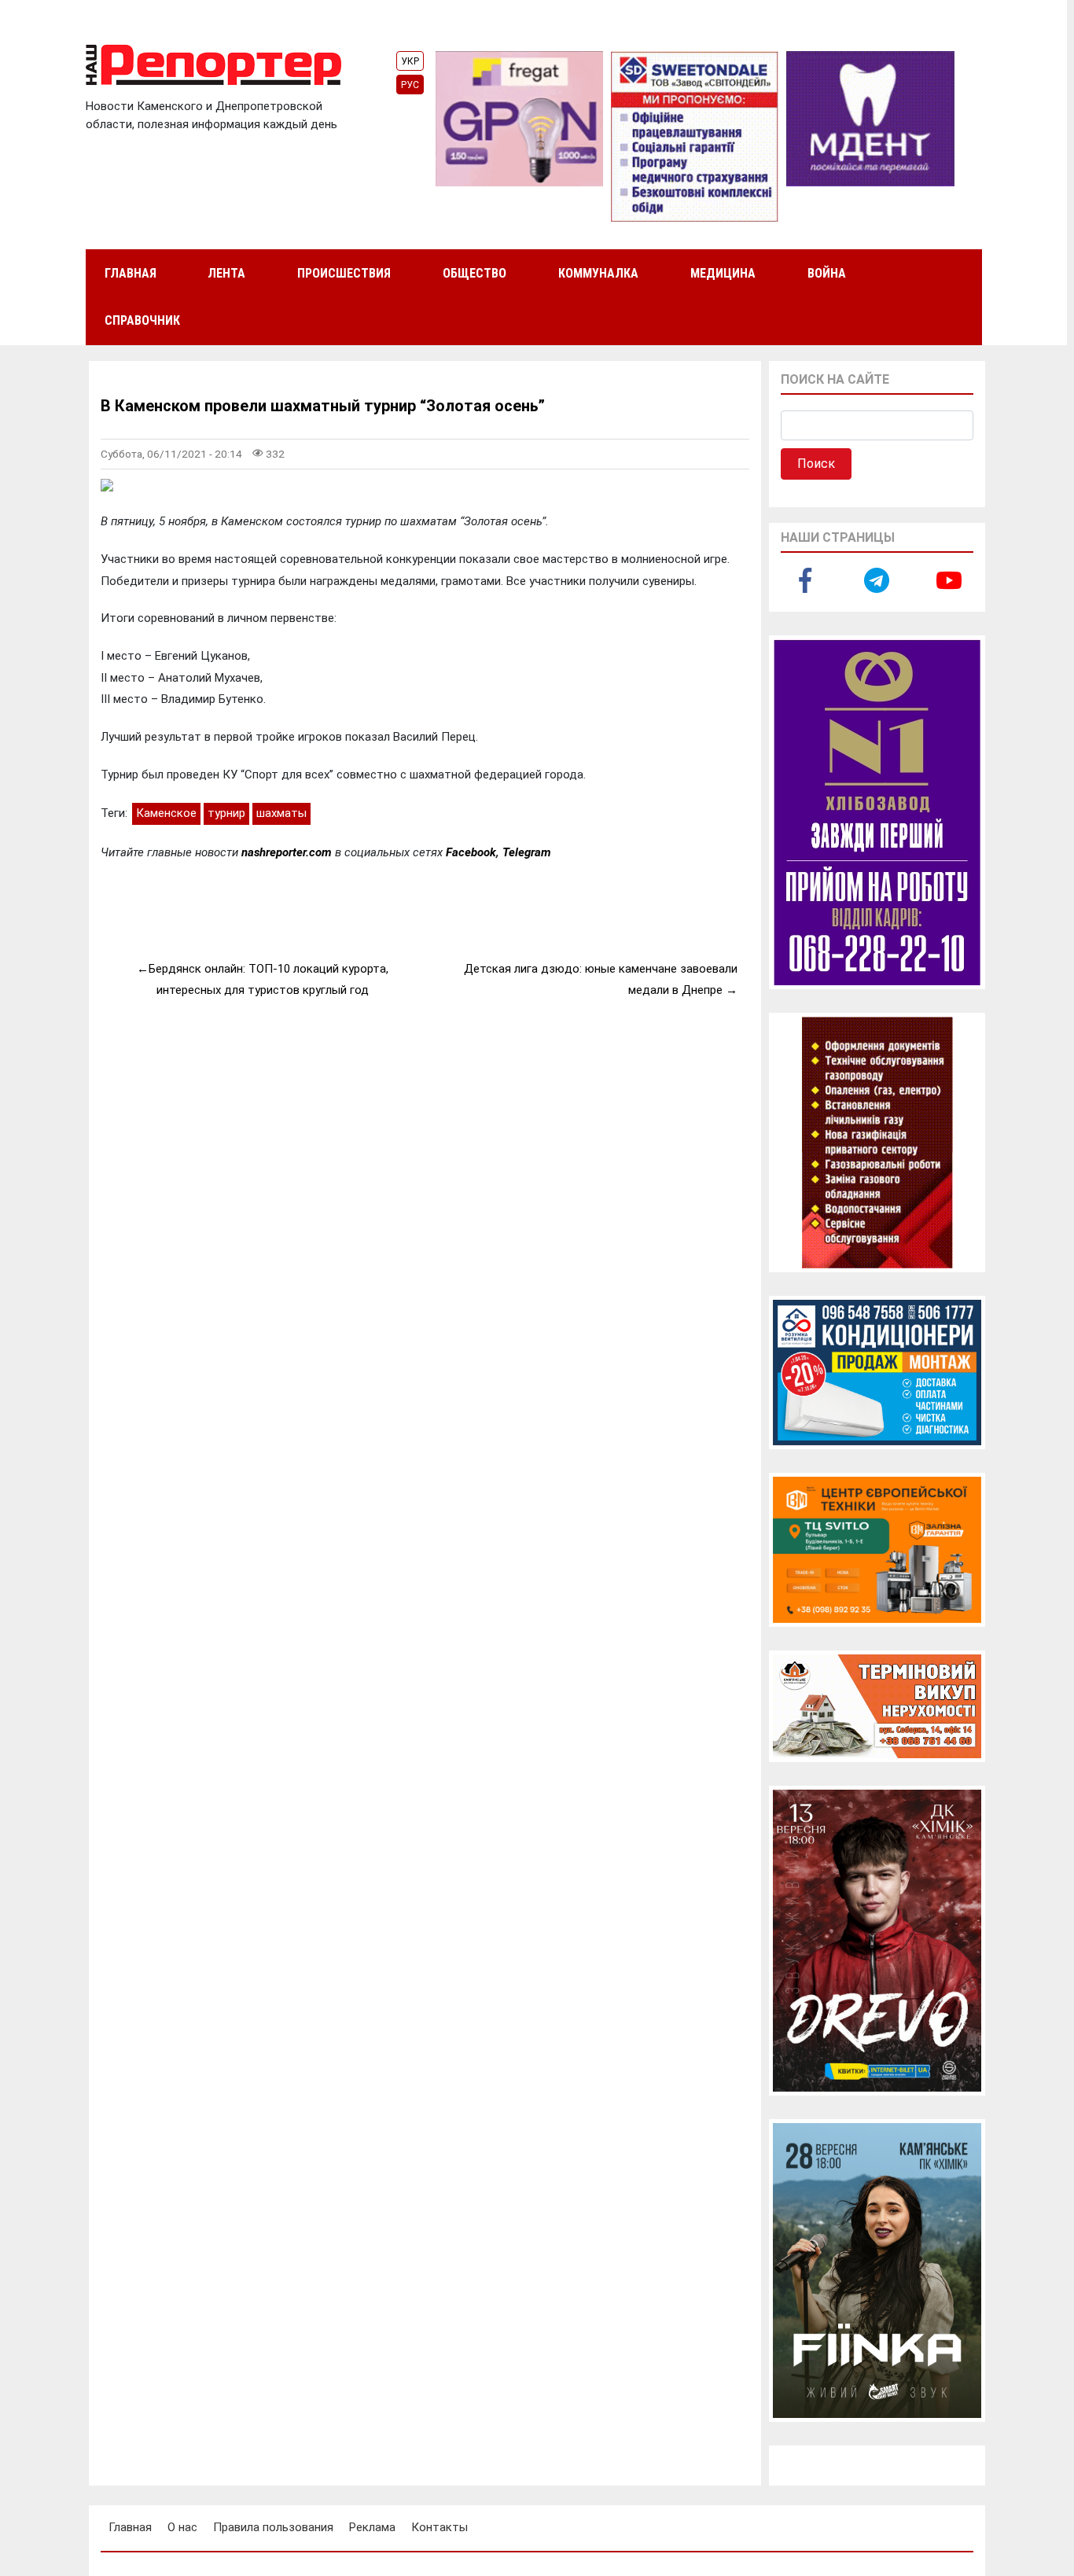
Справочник (142, 320)
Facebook (471, 852)
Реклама (372, 2527)
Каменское (166, 813)
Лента (226, 273)
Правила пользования (273, 2527)
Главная (131, 273)
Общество (474, 273)
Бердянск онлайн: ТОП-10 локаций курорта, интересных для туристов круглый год (268, 980)
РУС (410, 85)
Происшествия (344, 273)
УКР (410, 61)
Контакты (440, 2527)
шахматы (281, 813)
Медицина (723, 273)
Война (827, 273)
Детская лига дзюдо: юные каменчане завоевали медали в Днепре (601, 980)
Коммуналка (598, 273)
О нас (182, 2527)
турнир (226, 813)
